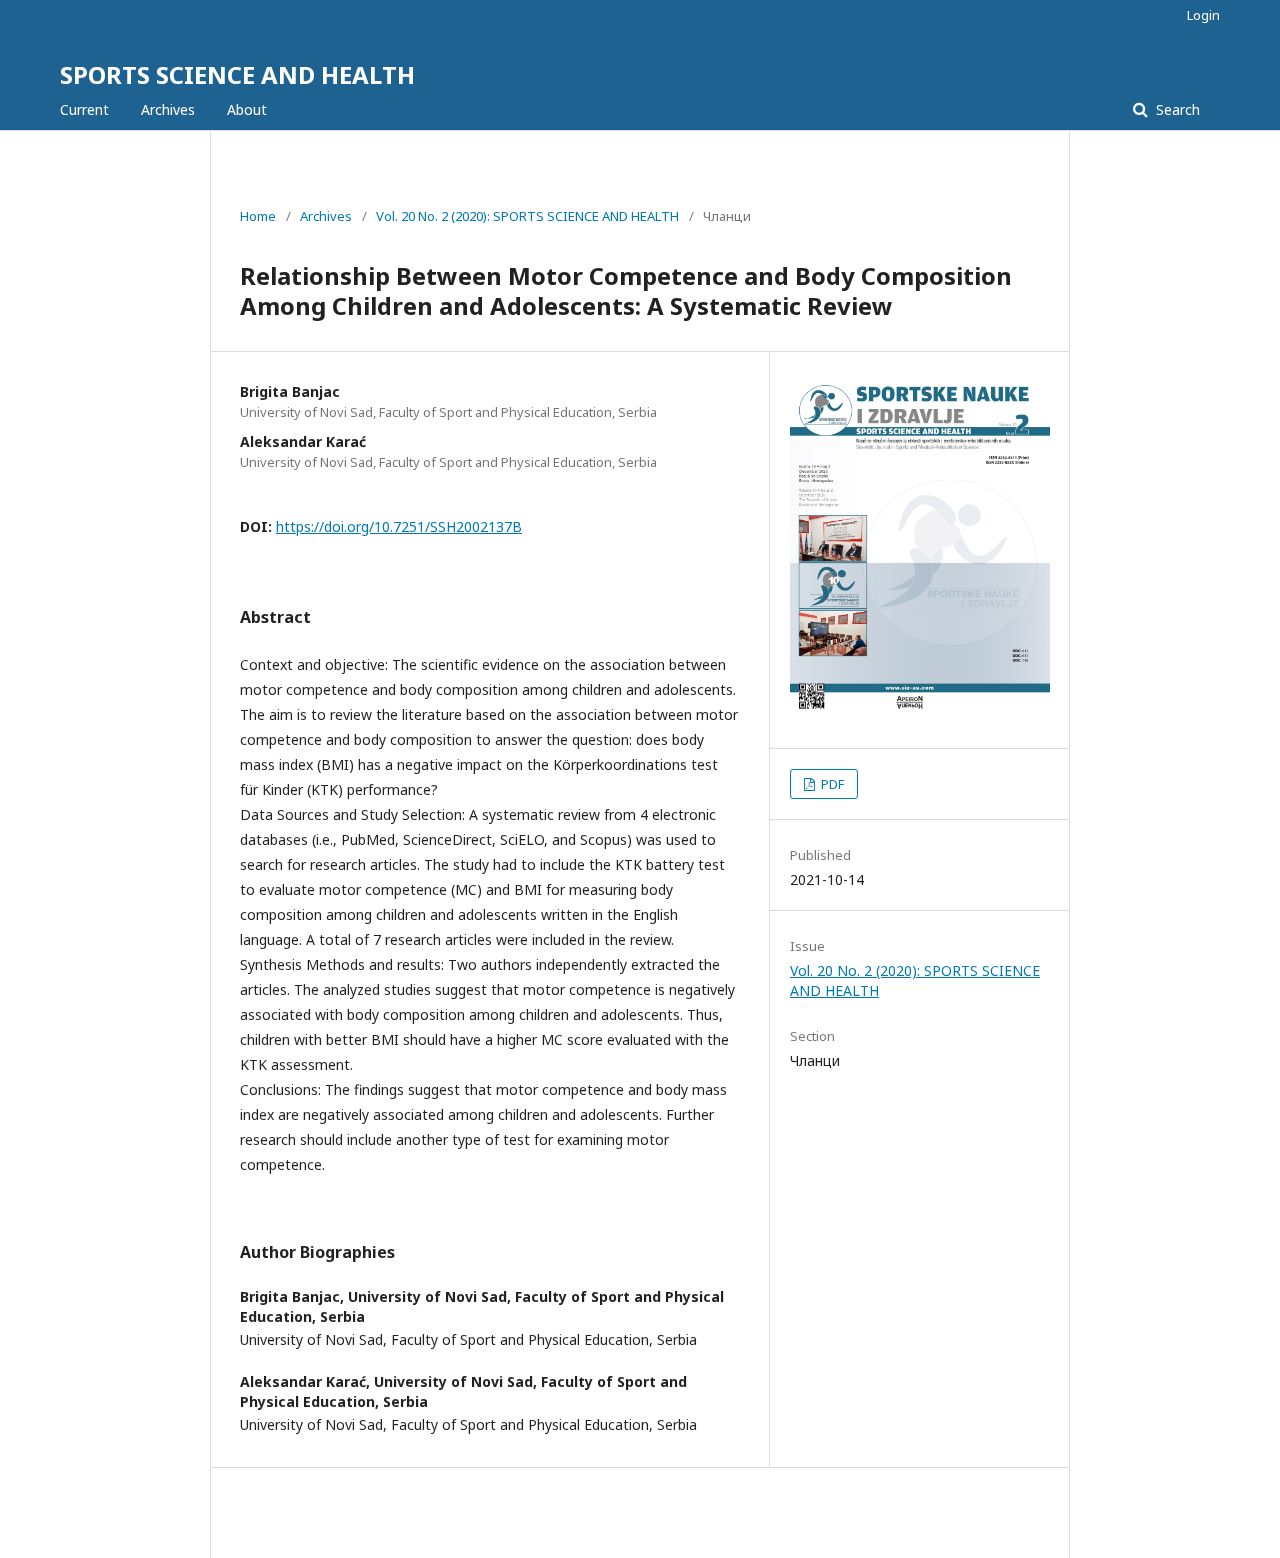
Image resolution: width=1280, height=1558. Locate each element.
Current (84, 109)
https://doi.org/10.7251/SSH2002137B (399, 526)
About (247, 109)
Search (1176, 109)
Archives (168, 109)
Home (258, 216)
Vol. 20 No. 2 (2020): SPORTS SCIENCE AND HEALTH (527, 216)
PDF (831, 784)
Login (1203, 15)
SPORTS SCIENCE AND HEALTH (237, 74)
